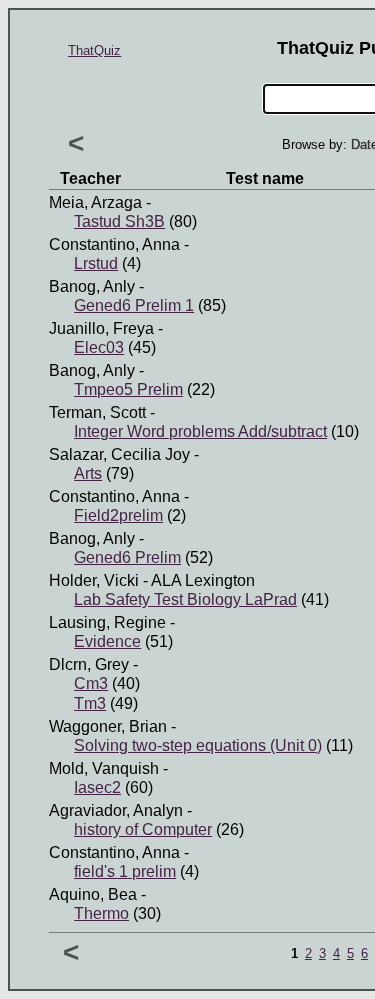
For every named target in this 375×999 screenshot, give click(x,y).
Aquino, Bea (93, 894)
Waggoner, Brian (108, 726)
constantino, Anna (114, 244)
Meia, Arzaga (95, 202)
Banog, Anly (92, 286)
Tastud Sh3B (119, 221)
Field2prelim (118, 515)
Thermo (101, 913)
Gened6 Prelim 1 (134, 305)
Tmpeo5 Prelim (128, 389)
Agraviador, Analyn (116, 810)
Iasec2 (97, 787)
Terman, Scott (97, 412)
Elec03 (99, 347)
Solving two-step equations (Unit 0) (198, 745)
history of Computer (143, 829)
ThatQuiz (94, 50)
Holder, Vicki (94, 580)
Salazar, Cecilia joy (119, 454)
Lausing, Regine (107, 622)
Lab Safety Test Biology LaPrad (185, 599)
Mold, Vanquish (104, 768)
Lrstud (96, 263)
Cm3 (91, 683)
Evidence (107, 641)
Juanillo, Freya (101, 328)
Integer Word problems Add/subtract (200, 431)
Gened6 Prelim (127, 557)
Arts (88, 473)
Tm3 (90, 703)
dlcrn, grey (89, 664)
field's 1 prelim (125, 871)
